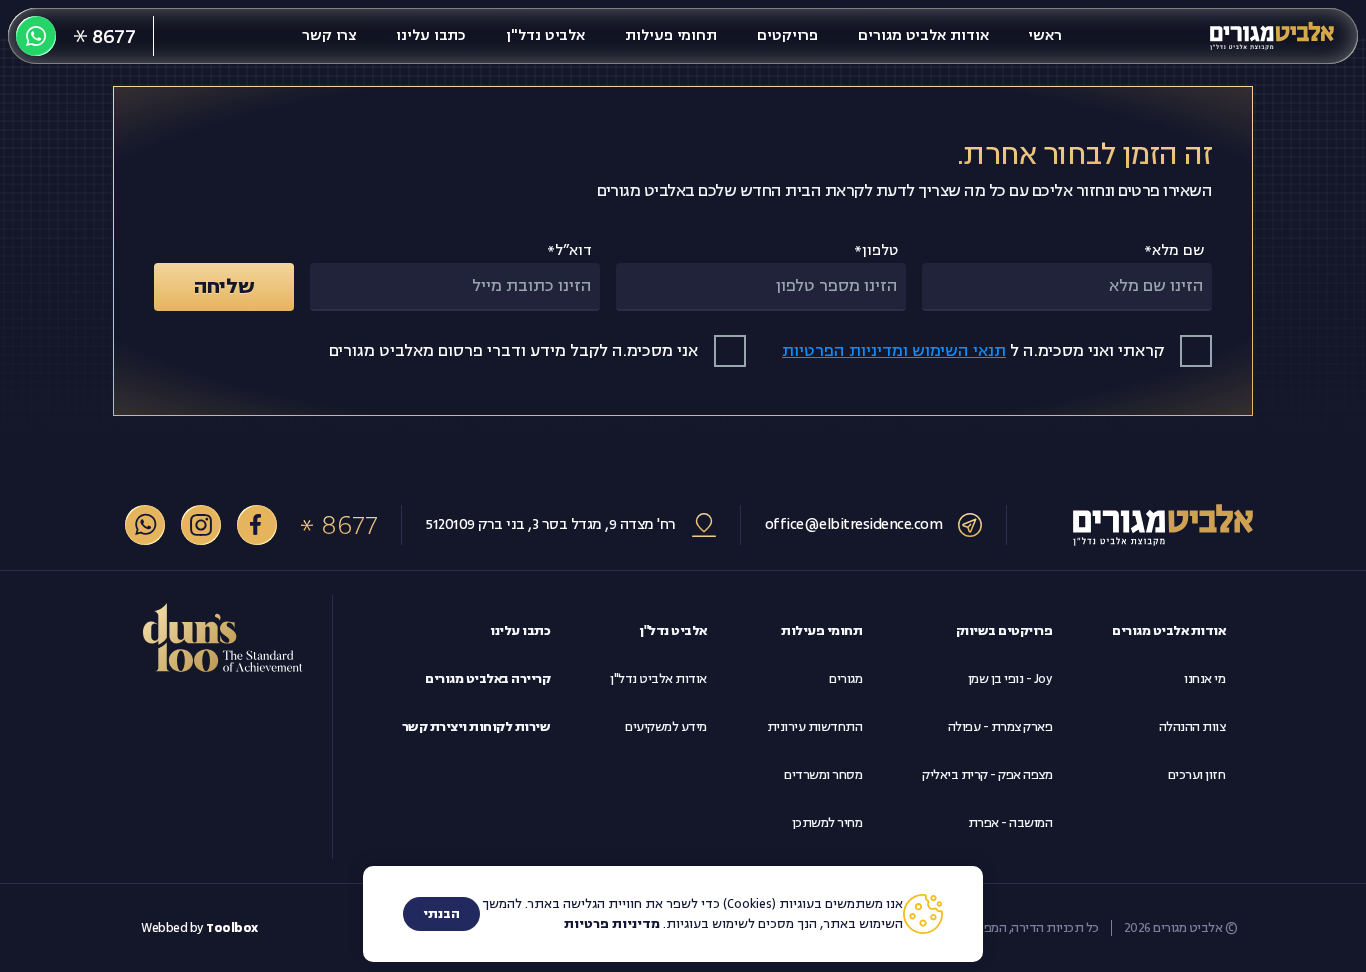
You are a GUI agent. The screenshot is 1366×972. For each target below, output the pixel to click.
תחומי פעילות (671, 35)
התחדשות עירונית (815, 727)
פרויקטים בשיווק (1004, 631)
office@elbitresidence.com (854, 524)
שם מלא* (1174, 250)
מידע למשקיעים (666, 727)
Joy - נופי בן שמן (1010, 679)
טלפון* (876, 250)
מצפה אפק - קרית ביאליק (987, 775)
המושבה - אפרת (1010, 823)
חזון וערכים (1197, 775)
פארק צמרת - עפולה (1000, 727)
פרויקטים (787, 35)
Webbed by (199, 928)
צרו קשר (329, 35)
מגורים (845, 679)
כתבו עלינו (431, 35)
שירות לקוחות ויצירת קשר (476, 727)
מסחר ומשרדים (823, 775)
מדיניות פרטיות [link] (612, 924)
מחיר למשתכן (827, 823)
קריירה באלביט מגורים (487, 679)
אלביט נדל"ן (545, 35)
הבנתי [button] (441, 914)
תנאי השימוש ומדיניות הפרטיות (894, 351)
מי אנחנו (1204, 679)
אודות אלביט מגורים (923, 35)
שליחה (224, 286)
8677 (349, 525)
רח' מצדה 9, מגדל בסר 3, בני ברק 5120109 (551, 524)
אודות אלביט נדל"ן (658, 679)
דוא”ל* (569, 250)
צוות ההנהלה (1192, 727)
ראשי (1045, 35)
